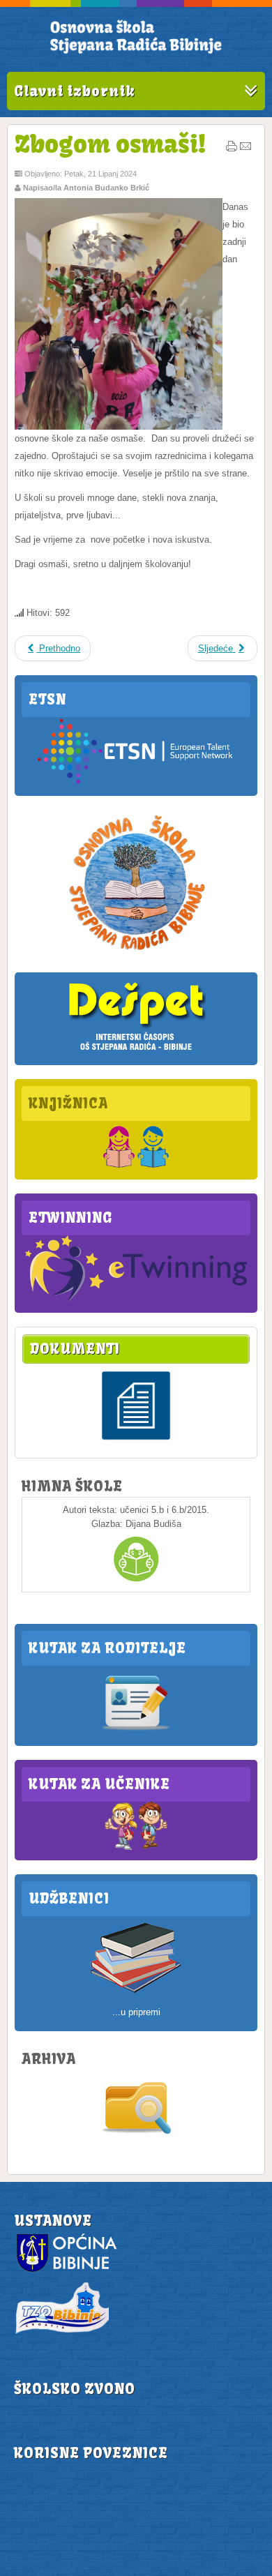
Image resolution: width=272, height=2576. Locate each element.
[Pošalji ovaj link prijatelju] (245, 149)
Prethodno (58, 648)
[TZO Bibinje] (61, 2333)
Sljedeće (217, 648)
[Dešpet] (136, 1052)
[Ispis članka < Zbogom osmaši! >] (232, 149)
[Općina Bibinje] (68, 2271)
